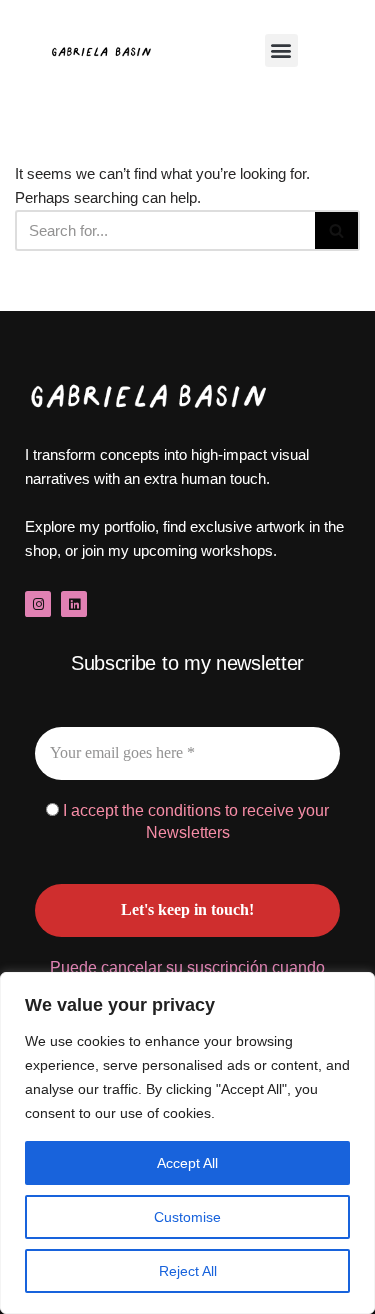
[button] (281, 50)
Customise (187, 1217)
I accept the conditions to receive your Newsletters (194, 821)
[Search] (337, 230)
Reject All (188, 1271)
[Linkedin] (74, 604)
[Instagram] (38, 604)
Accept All (187, 1163)
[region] (187, 1143)
